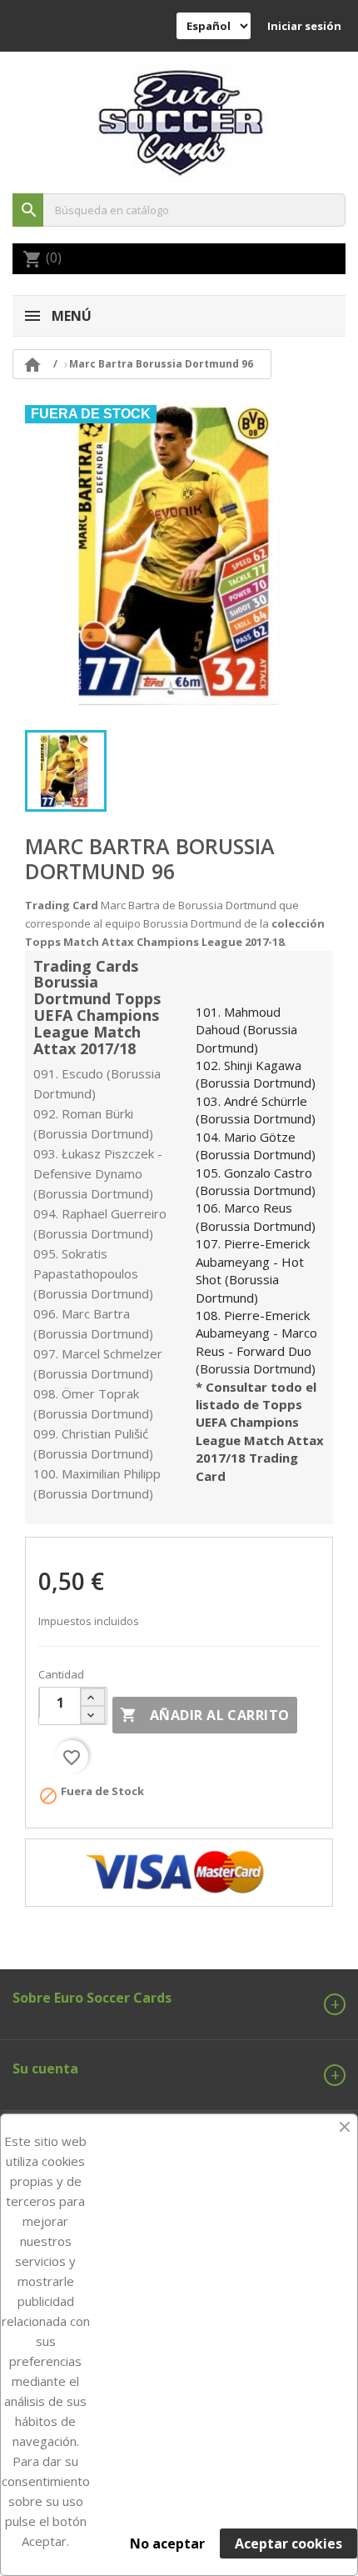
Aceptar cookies (288, 2543)
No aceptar (167, 2543)
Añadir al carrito (204, 1715)
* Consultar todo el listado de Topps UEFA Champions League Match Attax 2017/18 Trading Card (260, 1431)
